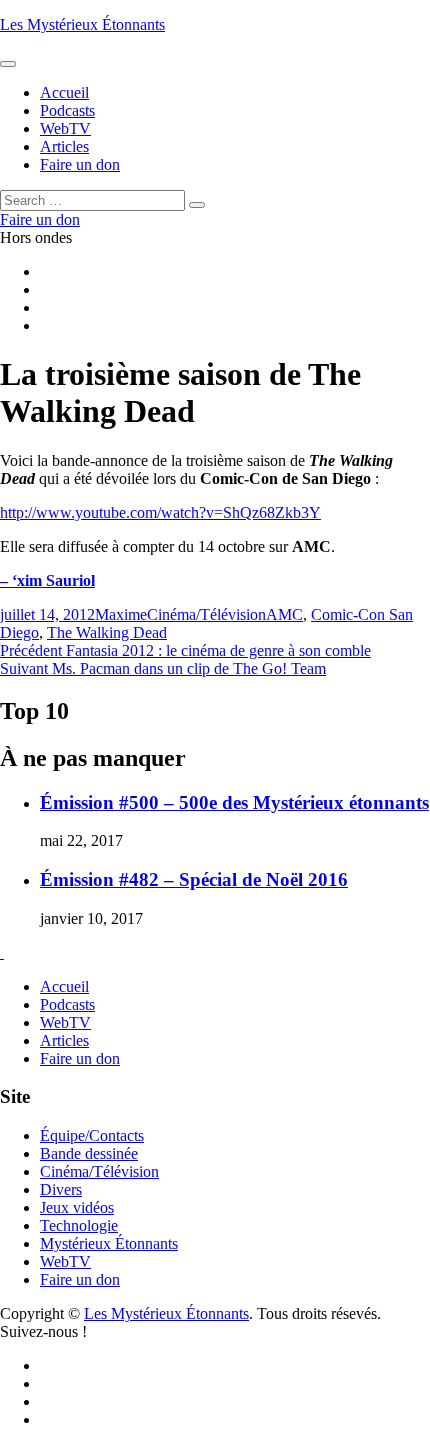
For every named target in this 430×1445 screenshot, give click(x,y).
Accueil (64, 986)
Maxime (121, 614)
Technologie (79, 1225)
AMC (284, 614)
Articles (64, 1040)
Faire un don (80, 1058)
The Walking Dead (107, 632)
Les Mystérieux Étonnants (82, 24)
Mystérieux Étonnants (109, 1243)
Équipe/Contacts (92, 1135)
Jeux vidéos (77, 1207)
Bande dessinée (89, 1153)
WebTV (65, 1022)
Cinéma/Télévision (206, 614)
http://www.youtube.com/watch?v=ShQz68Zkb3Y (160, 512)
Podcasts (67, 1004)
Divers (61, 1189)
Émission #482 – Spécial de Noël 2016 (194, 879)
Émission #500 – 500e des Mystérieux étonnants (234, 802)
